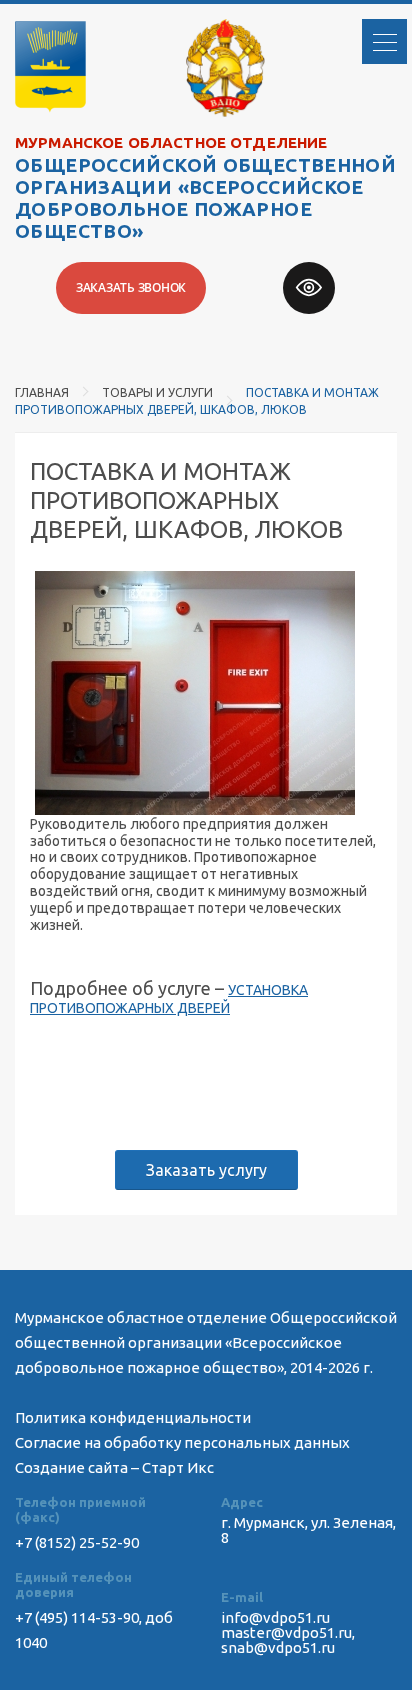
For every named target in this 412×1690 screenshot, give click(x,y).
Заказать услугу (206, 1170)
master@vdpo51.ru (286, 1632)
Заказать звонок (131, 287)
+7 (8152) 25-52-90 (77, 1542)
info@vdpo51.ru (275, 1617)
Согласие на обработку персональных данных (182, 1442)
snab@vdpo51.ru (278, 1647)
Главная (42, 392)
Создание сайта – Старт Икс (114, 1467)
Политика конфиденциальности (133, 1417)
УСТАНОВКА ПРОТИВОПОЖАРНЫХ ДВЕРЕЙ (169, 999)
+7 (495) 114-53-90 (77, 1617)
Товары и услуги (157, 392)
